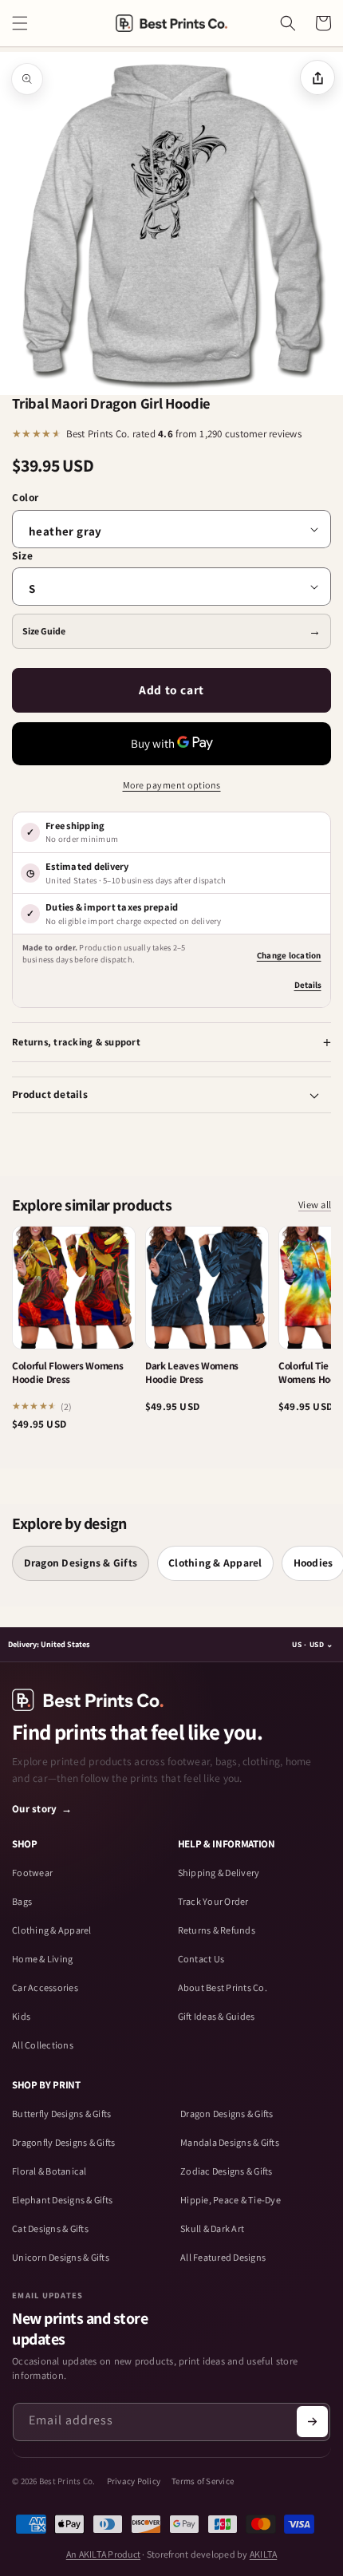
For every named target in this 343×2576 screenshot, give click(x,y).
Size (22, 555)
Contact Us (201, 1959)
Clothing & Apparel (215, 1563)
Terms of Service (203, 2481)
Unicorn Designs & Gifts (61, 2258)
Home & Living (42, 1959)
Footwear (32, 1873)
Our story (42, 1809)
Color (26, 497)
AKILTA (264, 2554)
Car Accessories (45, 1988)
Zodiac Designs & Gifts (227, 2171)
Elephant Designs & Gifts (62, 2200)
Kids (21, 2017)
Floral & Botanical (49, 2171)
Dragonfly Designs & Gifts (63, 2143)
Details (308, 985)
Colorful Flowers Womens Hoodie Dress (67, 1373)
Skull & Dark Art (212, 2229)
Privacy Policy (134, 2481)
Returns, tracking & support (76, 1042)
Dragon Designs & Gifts (81, 1563)
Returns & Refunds (217, 1930)
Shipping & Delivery (219, 1873)
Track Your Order (213, 1902)
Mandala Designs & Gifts (230, 2143)
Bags (22, 1902)
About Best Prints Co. (223, 1988)
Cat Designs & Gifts (50, 2229)
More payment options (172, 785)
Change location (289, 955)
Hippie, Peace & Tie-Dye (231, 2200)
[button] (20, 23)
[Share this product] (317, 77)
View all (315, 1204)
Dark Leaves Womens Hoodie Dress (192, 1373)
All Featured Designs (223, 2258)
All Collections (43, 2045)
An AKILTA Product (103, 2554)
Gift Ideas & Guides (217, 2017)
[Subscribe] (312, 2422)
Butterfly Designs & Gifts (61, 2114)
